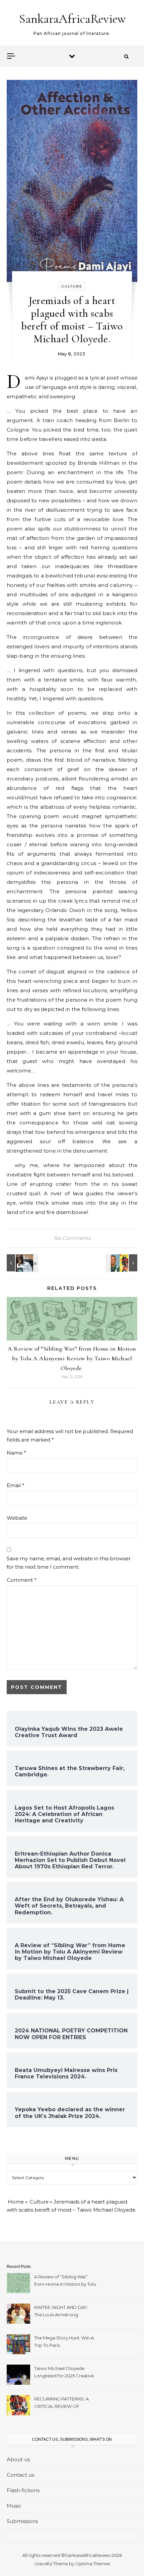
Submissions (22, 2521)
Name (16, 1453)
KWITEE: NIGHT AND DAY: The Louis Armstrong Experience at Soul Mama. (62, 2312)
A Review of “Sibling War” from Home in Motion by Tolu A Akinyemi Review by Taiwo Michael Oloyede (72, 1358)
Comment (22, 1580)
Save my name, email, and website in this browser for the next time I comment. (69, 1563)
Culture (72, 286)
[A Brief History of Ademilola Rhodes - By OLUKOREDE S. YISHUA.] (22, 1263)
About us (18, 2459)
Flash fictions (23, 2490)
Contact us (20, 2475)
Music (14, 2506)
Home (16, 2202)
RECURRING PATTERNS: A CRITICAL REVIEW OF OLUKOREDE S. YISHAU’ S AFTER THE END (62, 2403)
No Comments (72, 1238)
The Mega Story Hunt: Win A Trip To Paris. (64, 2341)
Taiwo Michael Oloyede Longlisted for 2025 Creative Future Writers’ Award (64, 2373)
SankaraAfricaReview (73, 19)
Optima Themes (93, 2564)
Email (16, 1485)
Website (17, 1518)
